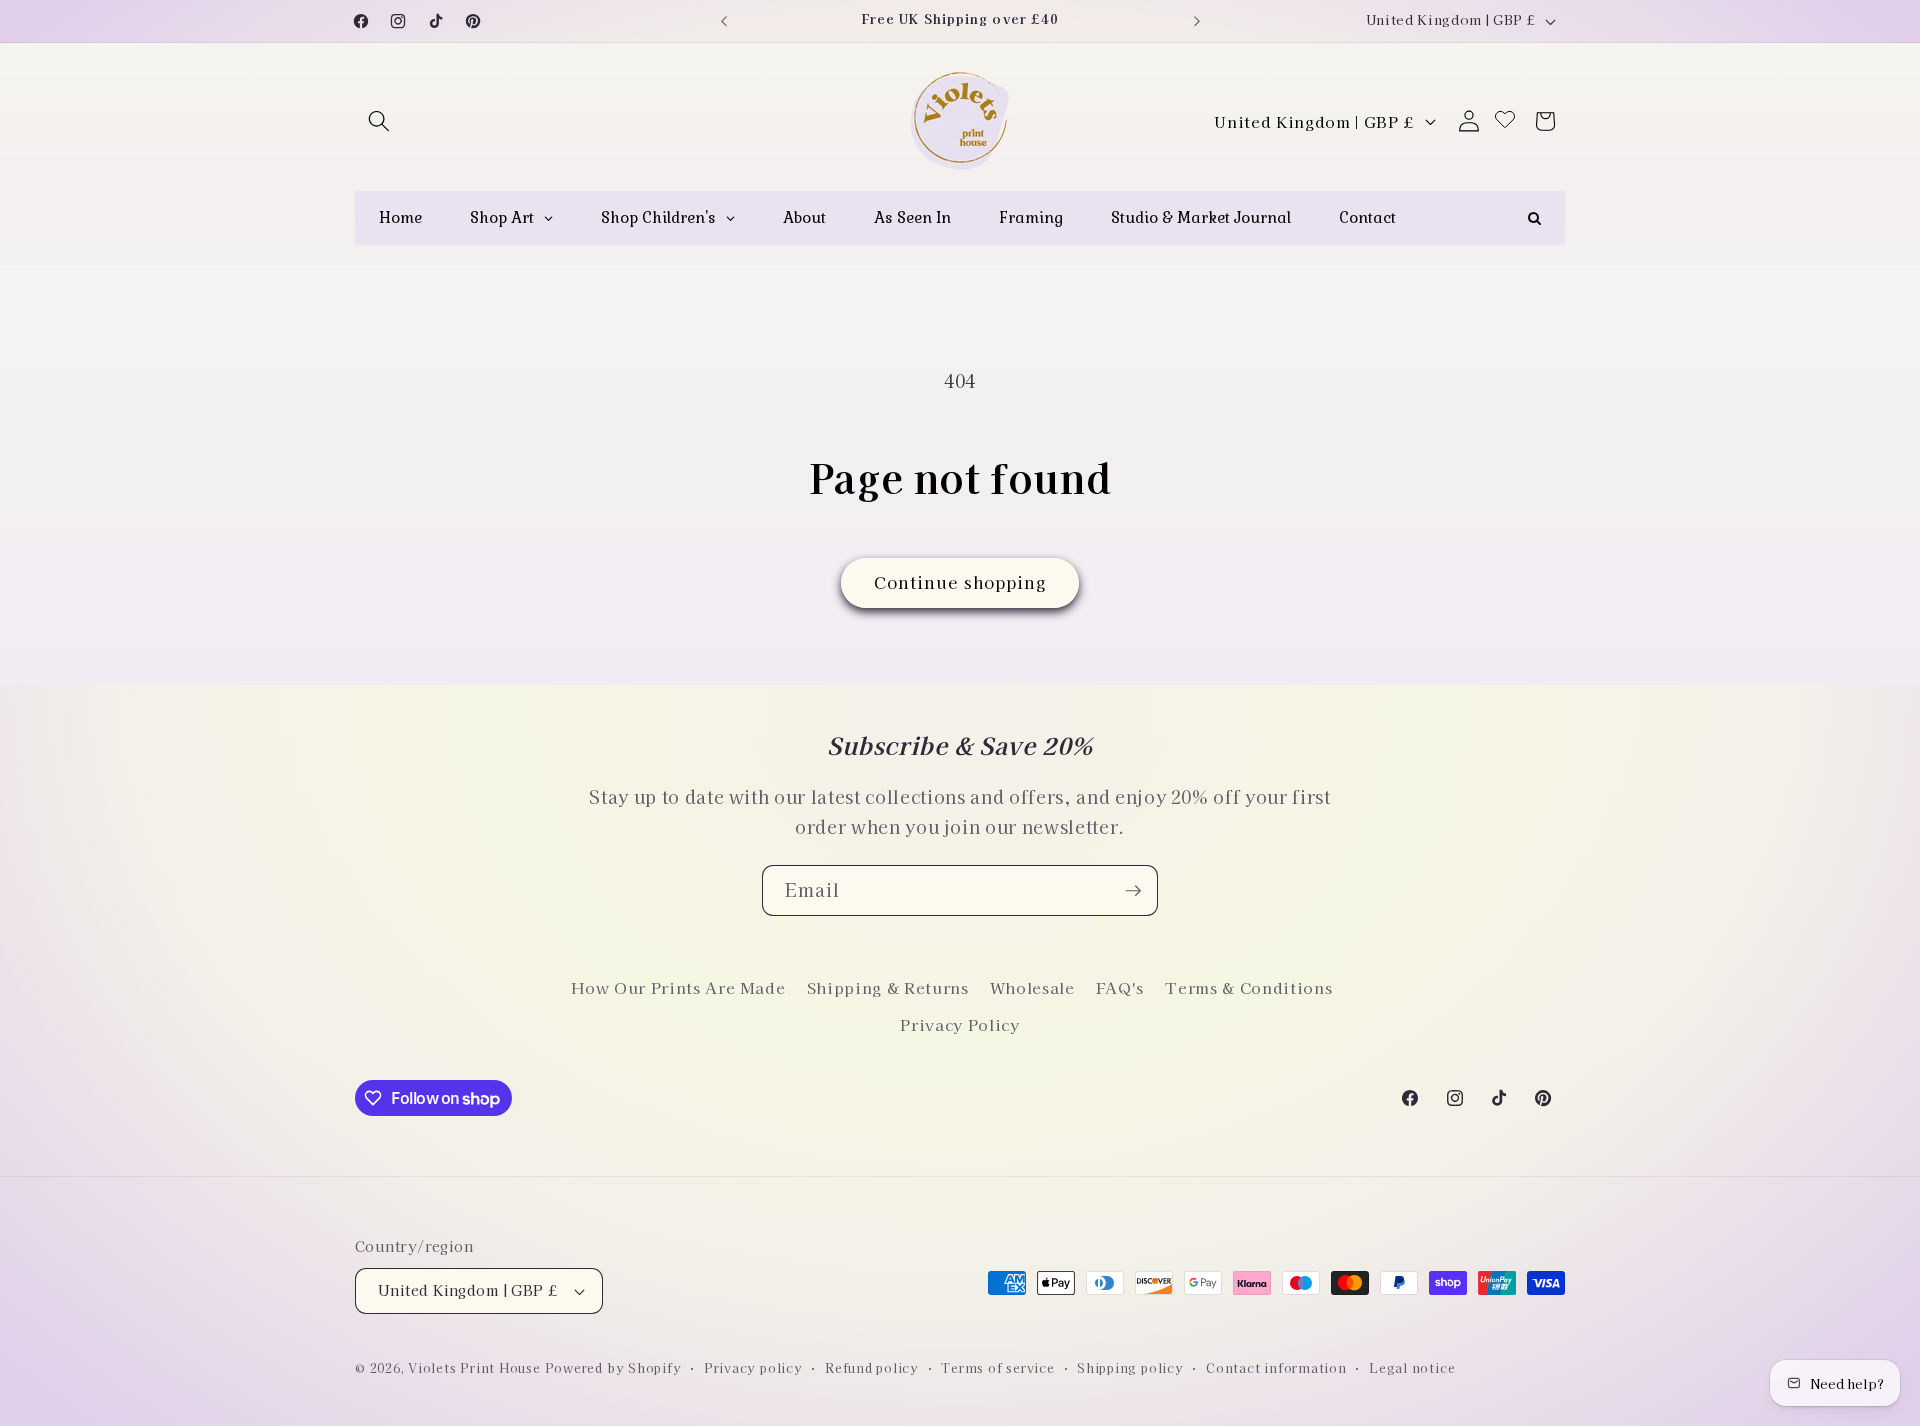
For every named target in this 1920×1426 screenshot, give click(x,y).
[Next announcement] (1197, 21)
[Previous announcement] (724, 21)
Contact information (1276, 1367)
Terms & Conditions (1248, 987)
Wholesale (1032, 987)
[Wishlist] (1505, 120)
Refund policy (872, 1367)
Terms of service (997, 1367)
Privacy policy (753, 1367)
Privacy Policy (959, 1024)
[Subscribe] (1133, 891)
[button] (379, 121)
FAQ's (1120, 987)
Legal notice (1412, 1367)
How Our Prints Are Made (678, 987)
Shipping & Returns (888, 987)
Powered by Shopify (613, 1367)
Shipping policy (1130, 1367)
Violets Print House (474, 1367)
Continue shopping (960, 582)
